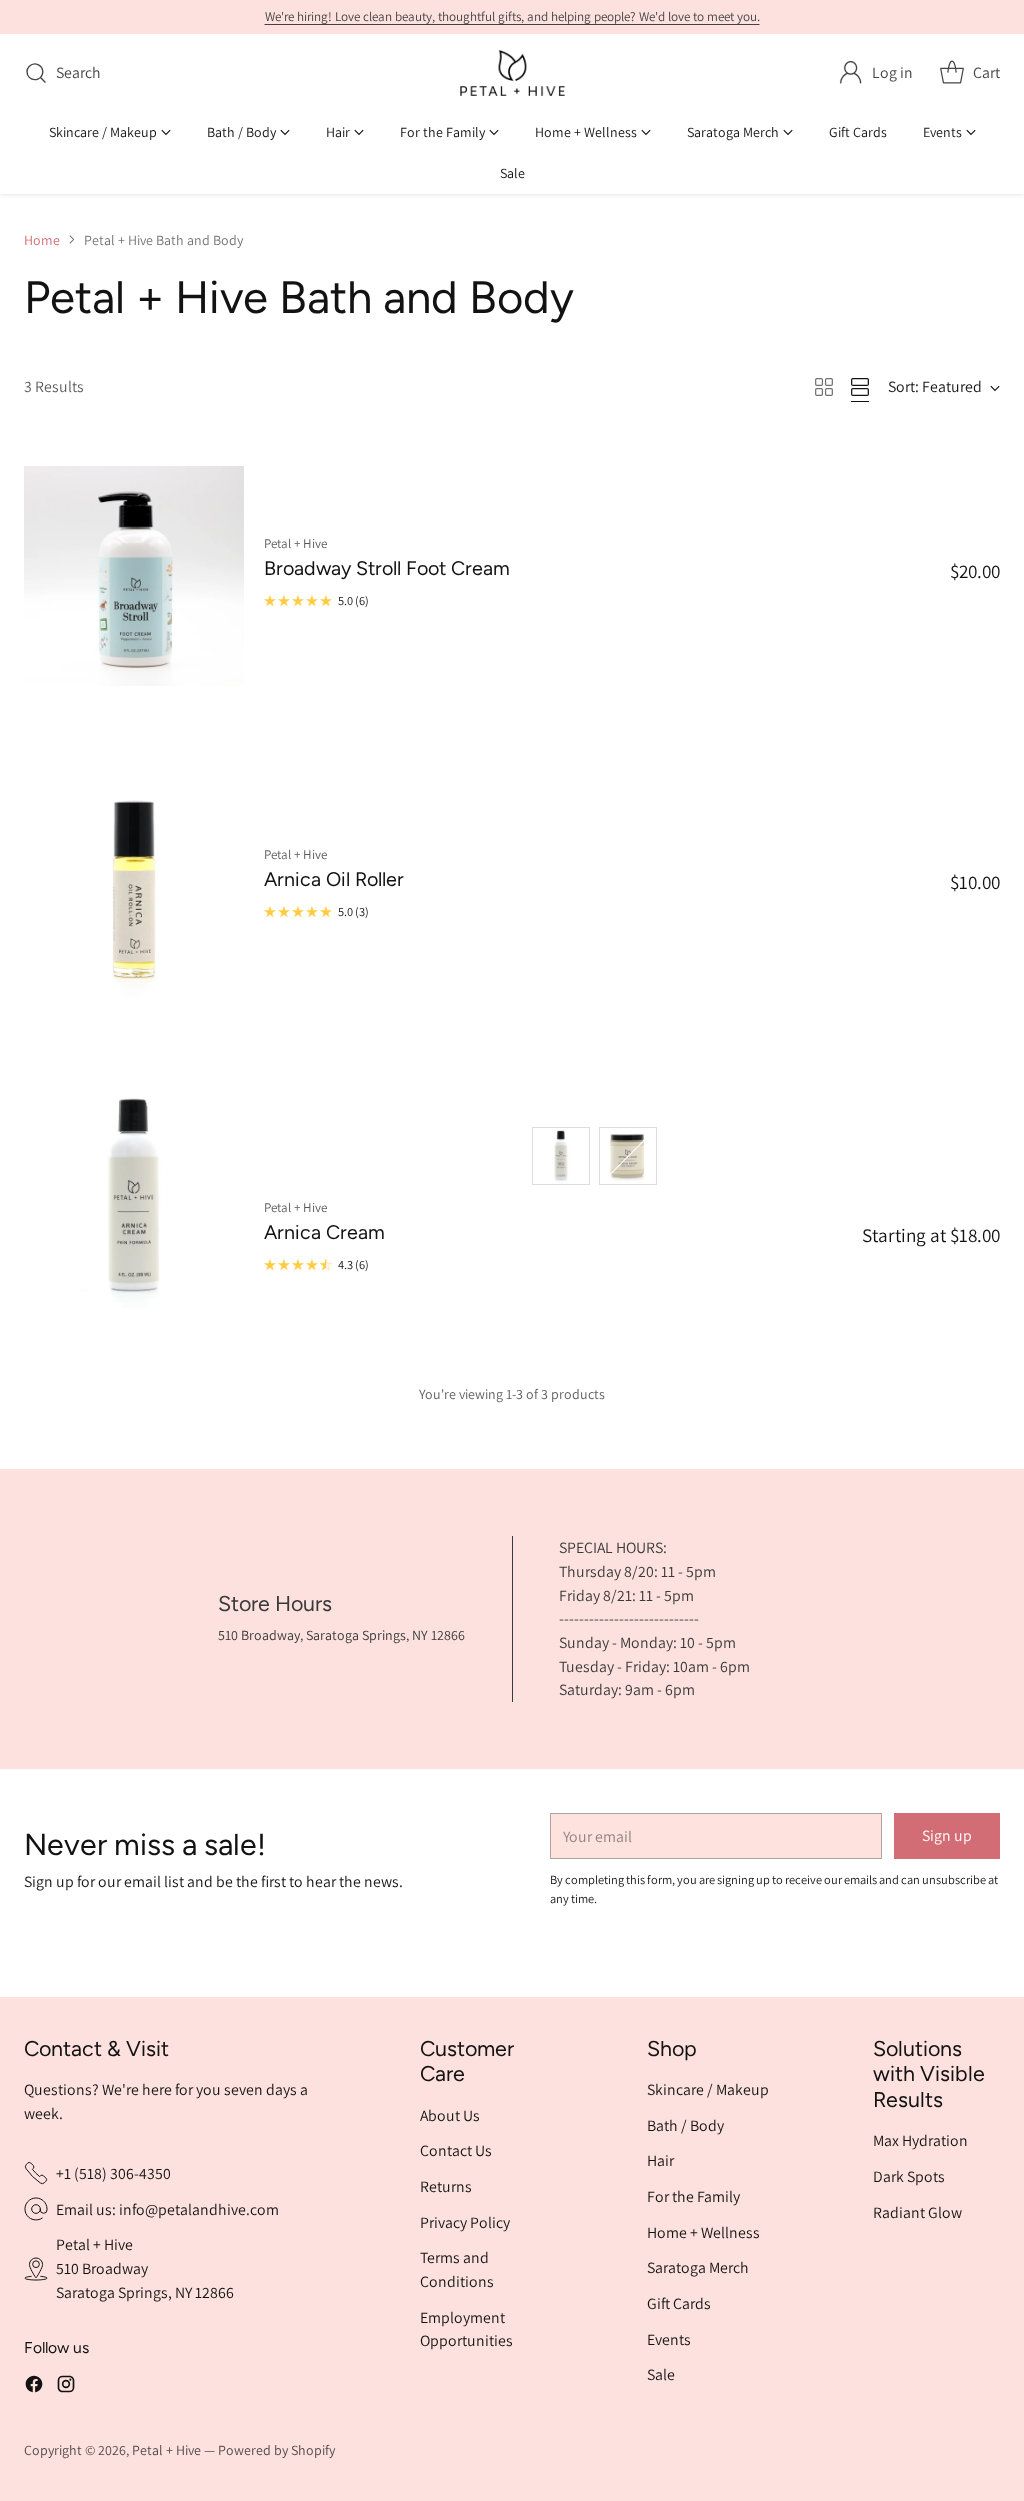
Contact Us (456, 2150)
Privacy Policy (465, 2222)
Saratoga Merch (698, 2267)
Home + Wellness (703, 2232)
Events (669, 2339)
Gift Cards (679, 2303)
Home (42, 240)
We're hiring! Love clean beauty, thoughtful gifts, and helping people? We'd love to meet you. (512, 16)
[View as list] (860, 387)
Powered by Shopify (276, 2450)
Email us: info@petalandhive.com (167, 2209)
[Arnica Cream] (134, 1198)
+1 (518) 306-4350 (113, 2173)
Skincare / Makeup (708, 2089)
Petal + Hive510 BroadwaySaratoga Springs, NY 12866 (145, 2268)
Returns (446, 2186)
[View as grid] (824, 387)
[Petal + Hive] (512, 73)
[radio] (561, 1156)
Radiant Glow (917, 2212)
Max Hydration (920, 2140)
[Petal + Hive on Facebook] (34, 2387)
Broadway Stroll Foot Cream (387, 568)
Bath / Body (685, 2125)
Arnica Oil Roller (334, 879)
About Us (450, 2115)
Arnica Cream (324, 1232)
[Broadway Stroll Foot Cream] (134, 576)
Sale (661, 2374)
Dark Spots (909, 2176)
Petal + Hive (166, 2450)
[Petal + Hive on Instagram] (66, 2387)
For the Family (693, 2196)
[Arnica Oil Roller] (134, 887)
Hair (660, 2160)
